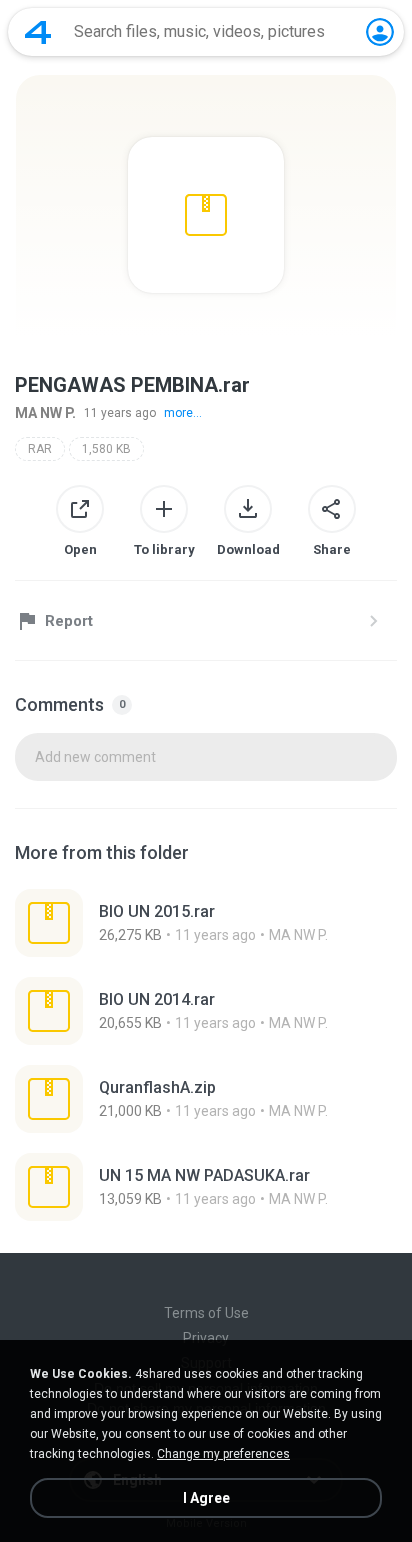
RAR (40, 449)
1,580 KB (106, 449)
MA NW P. (45, 413)
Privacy (206, 1338)
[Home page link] (38, 32)
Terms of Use (206, 1313)
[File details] (206, 923)
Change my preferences (223, 1454)
